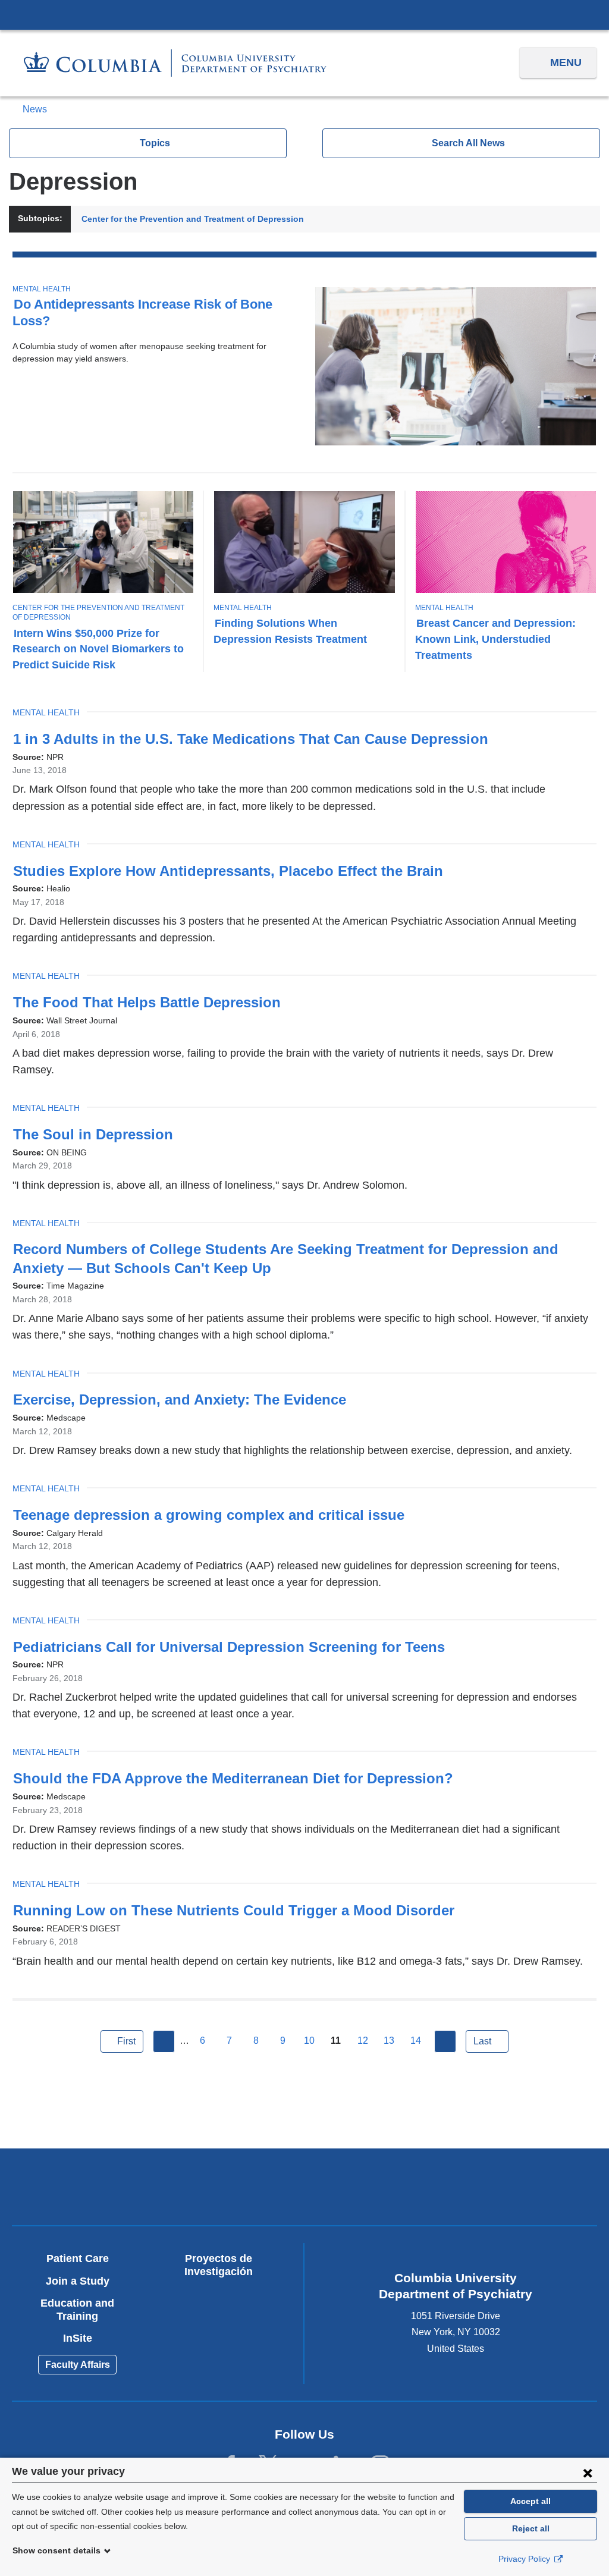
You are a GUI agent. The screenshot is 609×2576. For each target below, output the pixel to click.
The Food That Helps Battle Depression (153, 1002)
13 (389, 2041)
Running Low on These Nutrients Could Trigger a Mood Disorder (239, 1910)
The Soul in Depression (99, 1134)
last (482, 2041)
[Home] (175, 63)
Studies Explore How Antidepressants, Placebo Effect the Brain (234, 871)
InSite (78, 2338)
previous (164, 2041)
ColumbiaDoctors (522, 2186)
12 (363, 2041)
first (126, 2041)
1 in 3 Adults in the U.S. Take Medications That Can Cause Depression (256, 739)
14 (416, 2041)
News (35, 109)
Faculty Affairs (78, 2365)
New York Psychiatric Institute (377, 2189)
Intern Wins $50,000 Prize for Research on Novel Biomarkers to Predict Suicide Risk (98, 649)
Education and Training (77, 2310)
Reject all (531, 2528)
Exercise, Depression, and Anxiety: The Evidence (185, 1399)
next (445, 2041)
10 (309, 2041)
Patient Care (78, 2258)
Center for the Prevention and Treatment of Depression (193, 219)
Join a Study (78, 2281)
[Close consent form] (588, 2473)
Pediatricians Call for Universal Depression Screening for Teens (235, 1647)
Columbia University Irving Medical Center (304, 14)
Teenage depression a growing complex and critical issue (214, 1515)
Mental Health (42, 289)
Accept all (530, 2501)
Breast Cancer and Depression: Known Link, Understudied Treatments (495, 639)
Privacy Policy (525, 2559)
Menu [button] (566, 62)
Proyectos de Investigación (219, 2265)
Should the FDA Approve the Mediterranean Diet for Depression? (239, 1778)
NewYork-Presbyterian (232, 2189)
